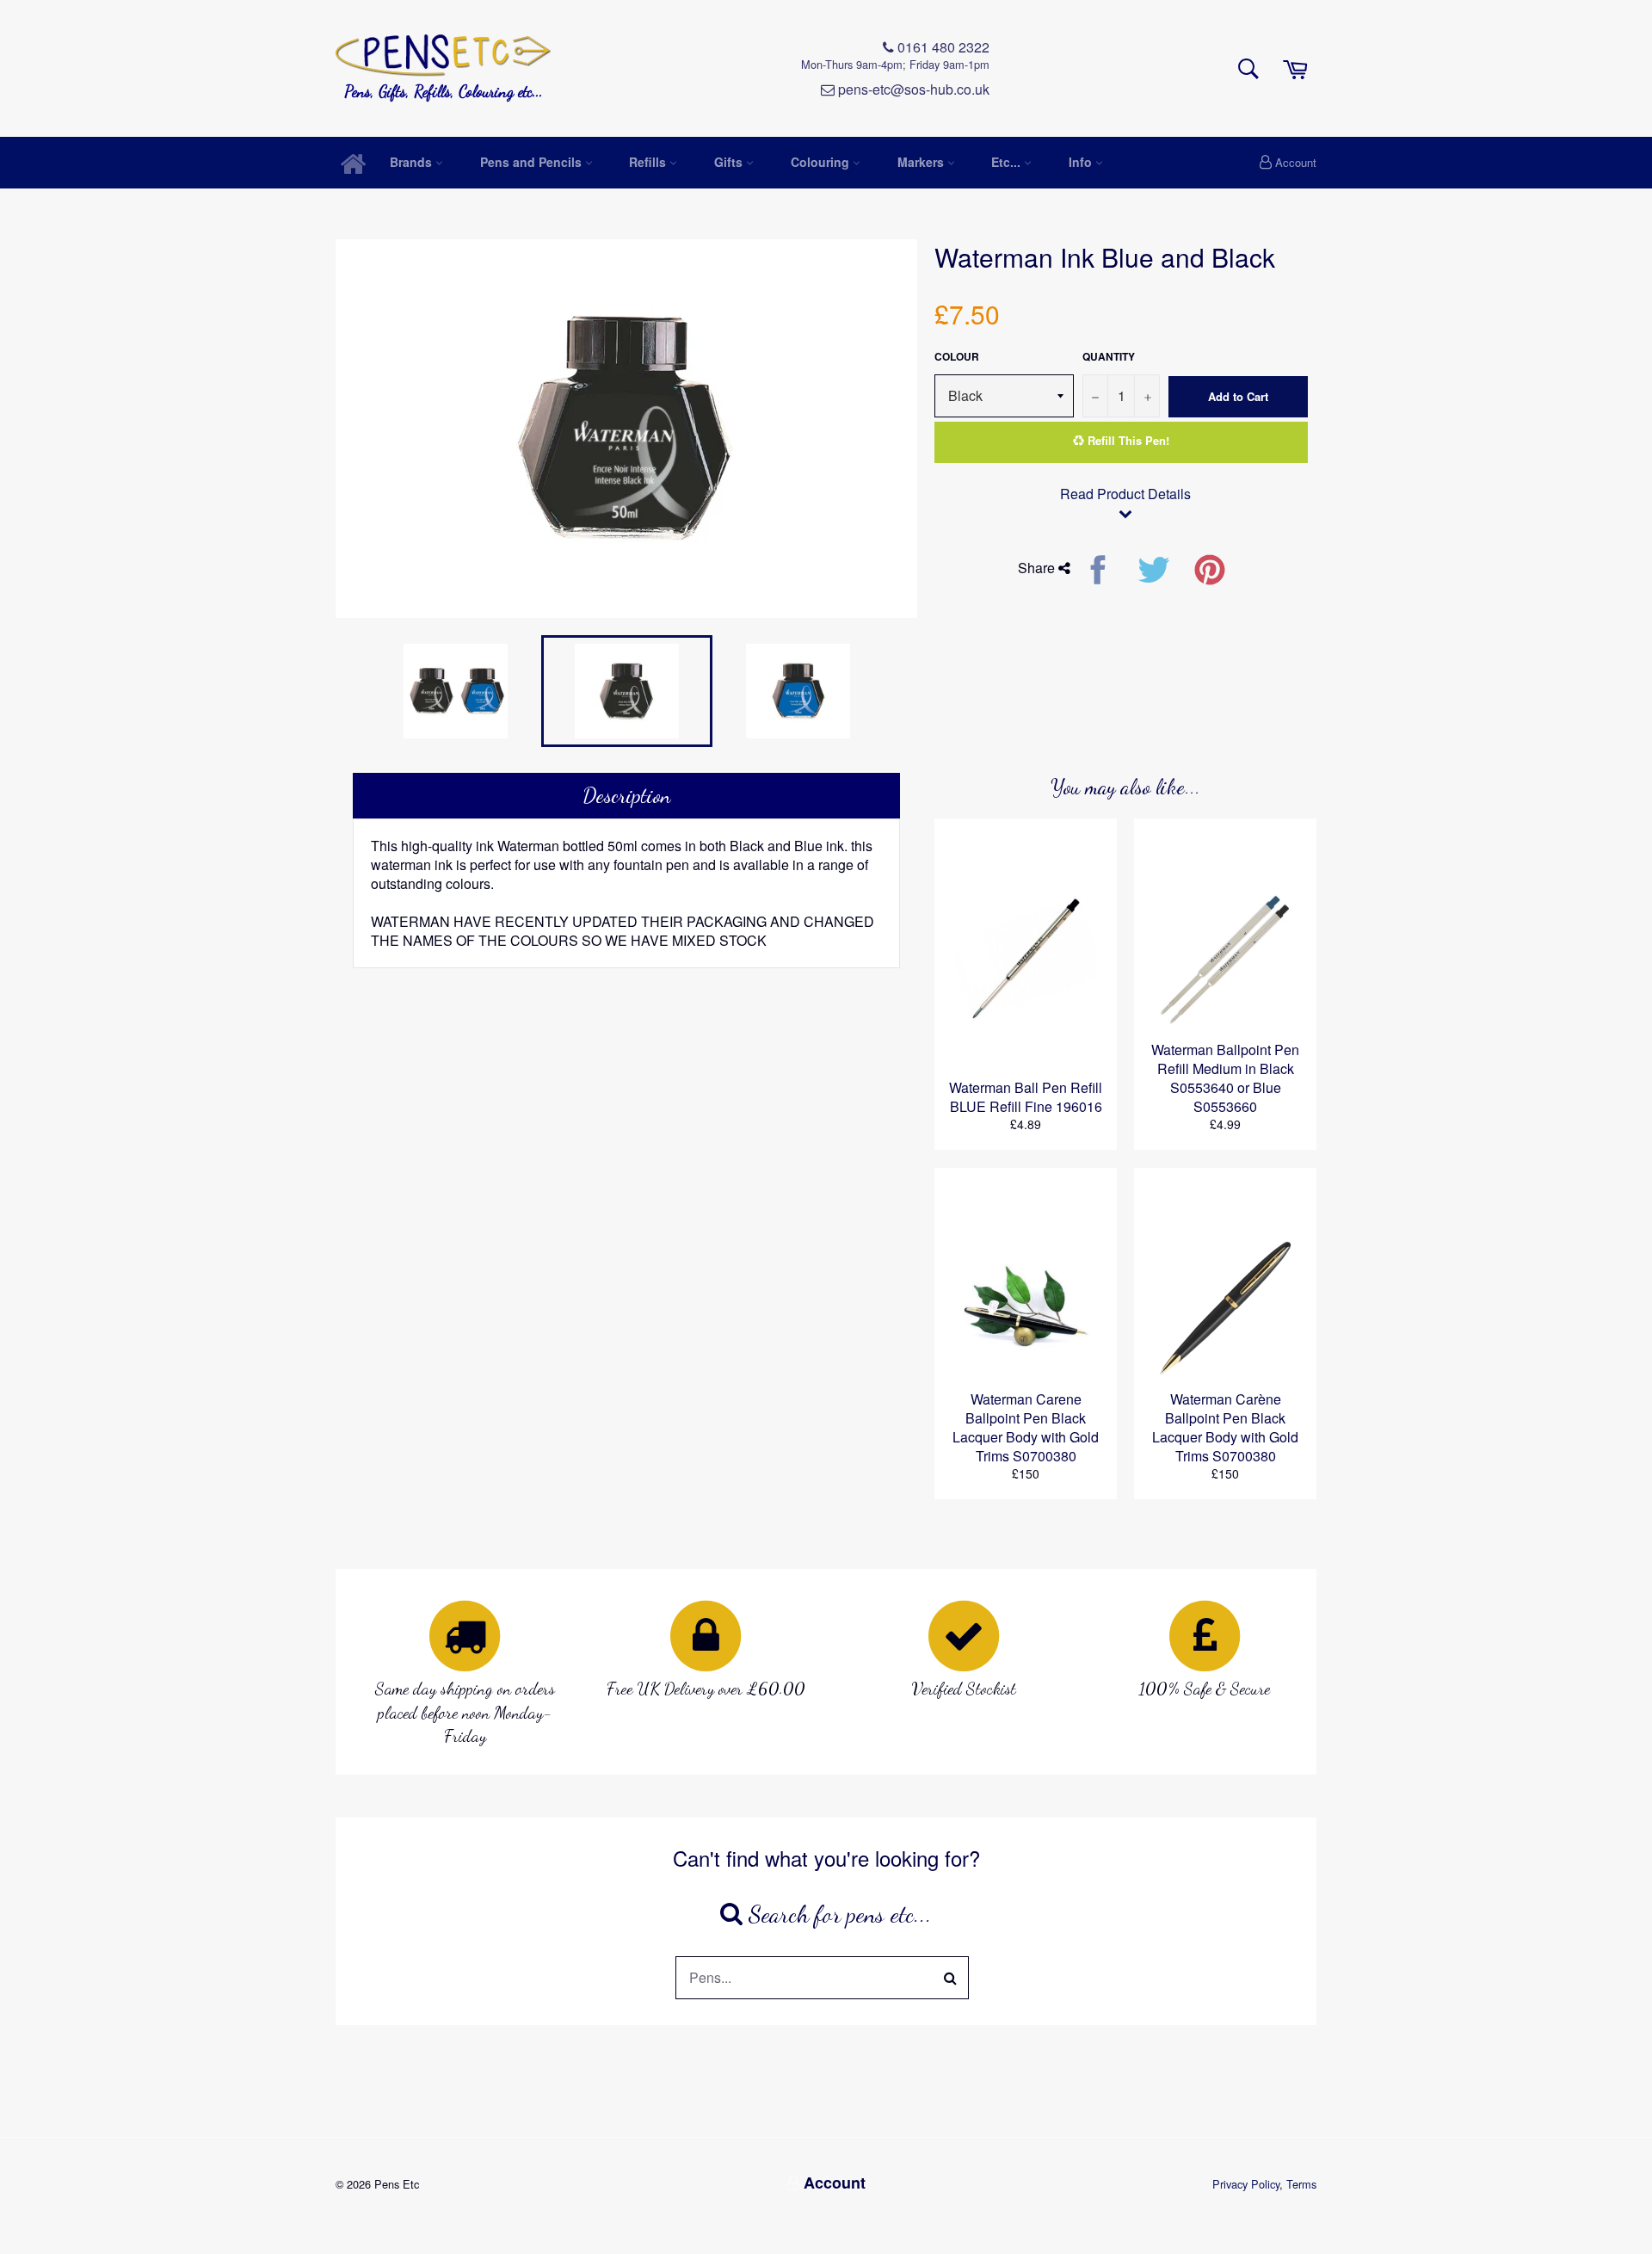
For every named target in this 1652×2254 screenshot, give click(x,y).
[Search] (951, 1978)
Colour (957, 357)
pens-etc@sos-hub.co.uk (912, 90)
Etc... (1008, 162)
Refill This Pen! (1127, 440)
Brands (413, 162)
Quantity (1109, 357)
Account (1296, 162)
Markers (922, 162)
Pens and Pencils (533, 162)
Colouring (822, 162)
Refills (649, 162)
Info (1082, 162)
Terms (1301, 2184)
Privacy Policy (1246, 2184)
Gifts (730, 162)
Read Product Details (1125, 494)
